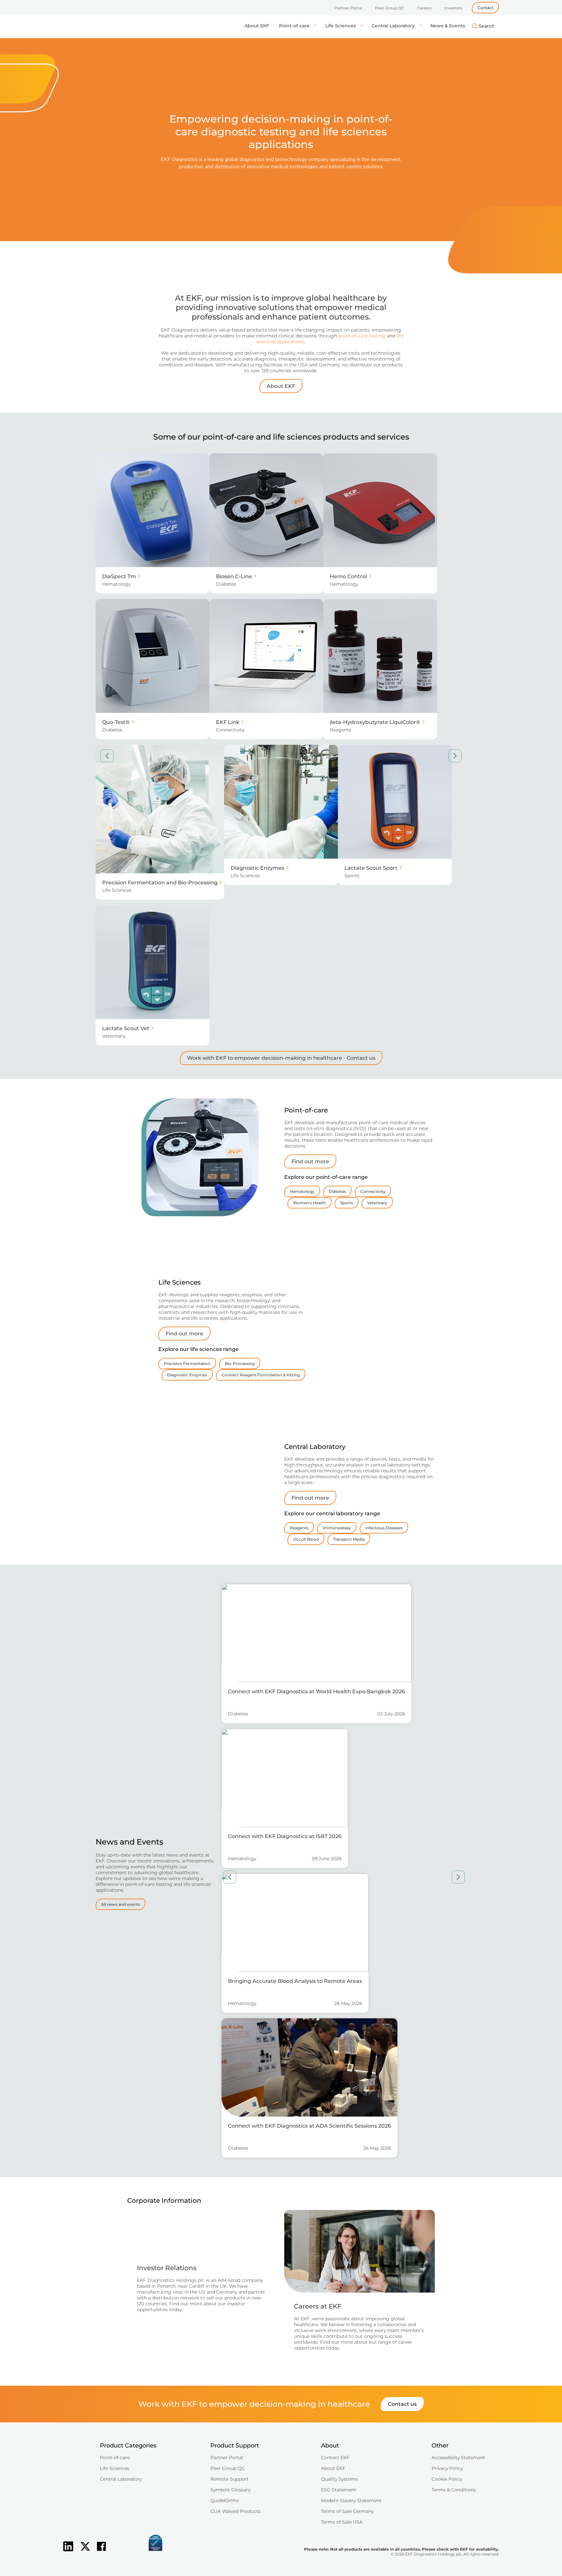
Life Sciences (341, 26)
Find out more (310, 1161)
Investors (453, 8)
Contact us (402, 2404)
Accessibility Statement (458, 2458)
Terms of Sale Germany (347, 2511)
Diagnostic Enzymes (187, 1375)
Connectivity (373, 1191)
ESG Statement (339, 2490)
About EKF (257, 26)
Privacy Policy (447, 2468)
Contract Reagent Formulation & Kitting (261, 1375)
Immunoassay (337, 1528)
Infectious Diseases (384, 1528)
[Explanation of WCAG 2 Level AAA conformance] (123, 2552)
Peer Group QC (389, 8)
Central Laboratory (394, 26)
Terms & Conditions (454, 2490)
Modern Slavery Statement (351, 2501)
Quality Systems (339, 2479)
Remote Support (229, 2479)
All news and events (120, 1904)
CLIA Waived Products (235, 2511)
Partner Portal (348, 8)
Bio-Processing (240, 1363)
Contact (485, 8)
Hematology (302, 1191)
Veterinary (377, 1203)
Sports (347, 1203)
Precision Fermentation (187, 1363)
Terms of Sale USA (342, 2522)
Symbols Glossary (230, 2490)
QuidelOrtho (225, 2501)
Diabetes (337, 1191)
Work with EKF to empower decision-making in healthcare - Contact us (281, 1058)
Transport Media (349, 1539)
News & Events (448, 26)
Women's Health (309, 1203)
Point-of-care (295, 26)
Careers (424, 8)
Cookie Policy (447, 2479)
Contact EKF (335, 2458)
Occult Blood (306, 1539)
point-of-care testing (362, 336)
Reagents (299, 1528)
